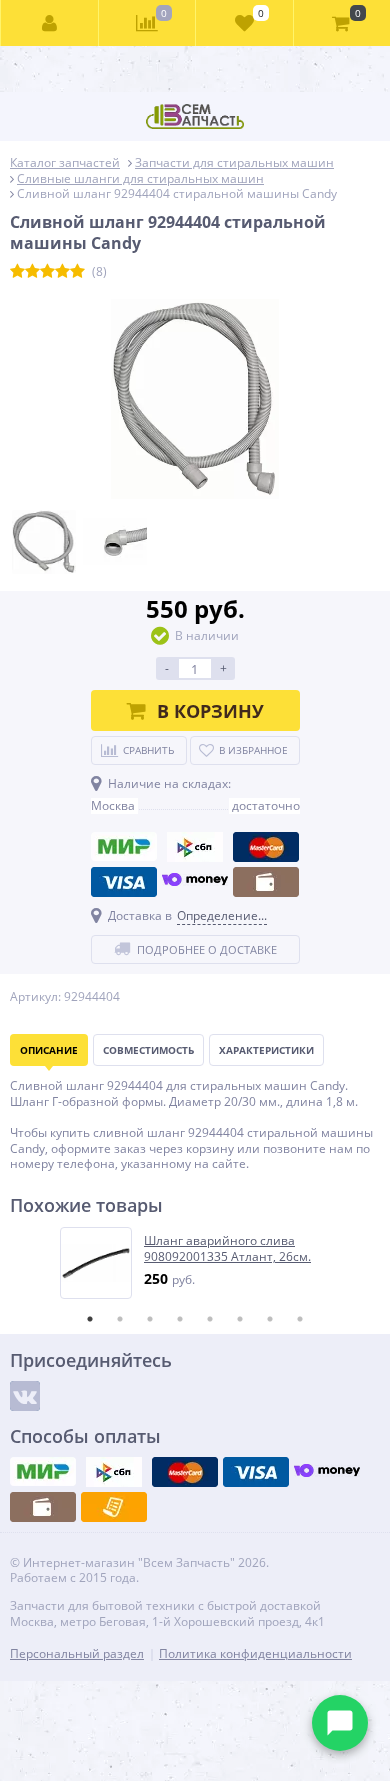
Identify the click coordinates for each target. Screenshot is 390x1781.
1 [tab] (90, 1319)
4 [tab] (180, 1319)
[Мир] (124, 847)
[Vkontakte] (25, 1396)
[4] (62, 272)
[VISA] (124, 882)
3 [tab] (150, 1319)
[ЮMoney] (195, 882)
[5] (77, 272)
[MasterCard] (266, 847)
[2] (32, 272)
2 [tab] (120, 1319)
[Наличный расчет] (266, 882)
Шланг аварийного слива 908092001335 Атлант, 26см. (227, 1248)
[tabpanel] (196, 1263)
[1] (17, 272)
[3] (47, 272)
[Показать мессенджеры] (340, 1723)
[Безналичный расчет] (114, 1507)
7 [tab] (270, 1319)
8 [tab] (300, 1319)
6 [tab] (240, 1319)
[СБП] (195, 847)
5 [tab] (210, 1319)
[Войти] (50, 23)
